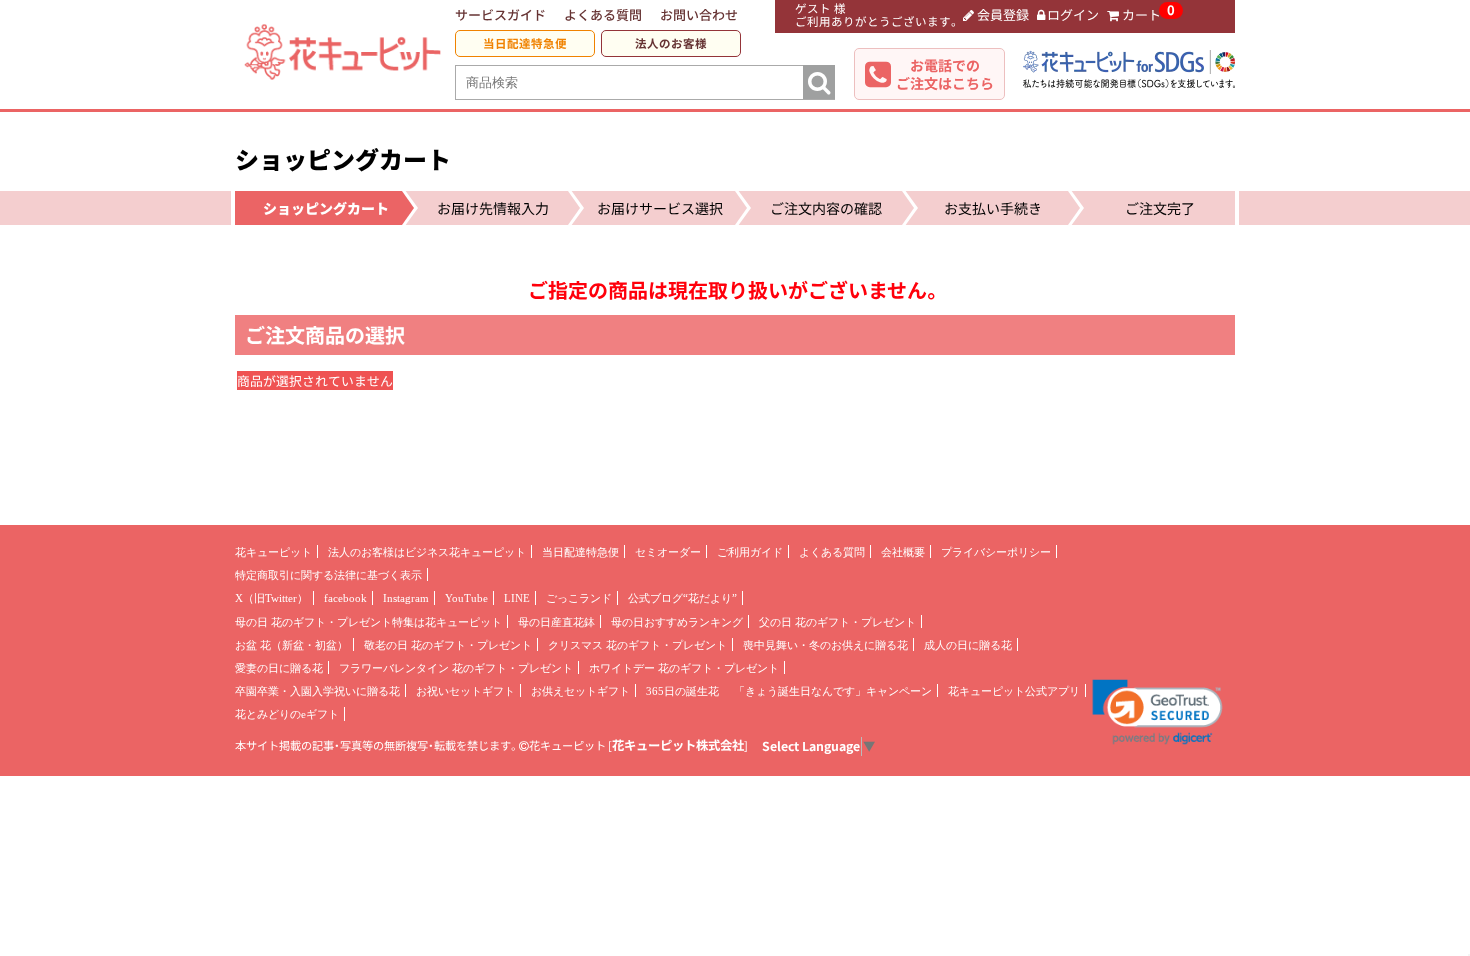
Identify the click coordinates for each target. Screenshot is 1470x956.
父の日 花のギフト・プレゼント (837, 622)
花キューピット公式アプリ (1014, 691)
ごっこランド (579, 598)
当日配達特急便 (525, 43)
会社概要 (903, 552)
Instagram (406, 598)
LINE (517, 598)
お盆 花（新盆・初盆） (291, 645)
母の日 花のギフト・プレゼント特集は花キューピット (368, 622)
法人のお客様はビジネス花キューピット (427, 552)
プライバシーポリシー (996, 552)
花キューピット (273, 552)
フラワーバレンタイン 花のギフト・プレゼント (456, 668)
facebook (345, 598)
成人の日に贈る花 (968, 645)
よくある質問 (603, 14)
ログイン (1073, 14)
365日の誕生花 (682, 691)
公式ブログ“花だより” (682, 598)
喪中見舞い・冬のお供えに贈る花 (825, 645)
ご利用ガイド (750, 552)
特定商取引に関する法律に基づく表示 (328, 575)
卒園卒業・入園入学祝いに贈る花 (317, 691)
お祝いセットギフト (465, 691)
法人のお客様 (671, 43)
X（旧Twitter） (271, 598)
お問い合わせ (699, 14)
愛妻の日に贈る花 (279, 668)
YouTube (466, 598)
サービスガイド (500, 14)
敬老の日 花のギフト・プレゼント (448, 645)
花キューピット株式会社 (678, 745)
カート (1141, 14)
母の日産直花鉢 (556, 622)
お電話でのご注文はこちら (945, 74)
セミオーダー (668, 552)
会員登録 (1003, 14)
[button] (1157, 712)
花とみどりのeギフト (287, 714)
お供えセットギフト (580, 691)
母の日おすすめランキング (677, 622)
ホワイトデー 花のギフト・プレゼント (684, 668)
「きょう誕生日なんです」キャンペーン (833, 691)
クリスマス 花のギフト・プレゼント (637, 645)
